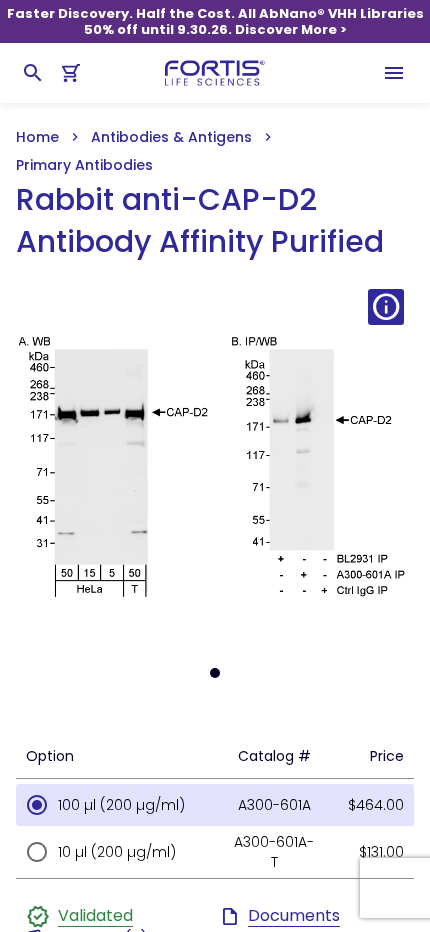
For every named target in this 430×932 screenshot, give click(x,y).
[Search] (33, 73)
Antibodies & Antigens (171, 137)
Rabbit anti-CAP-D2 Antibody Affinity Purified (200, 221)
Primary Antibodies (84, 165)
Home (37, 137)
